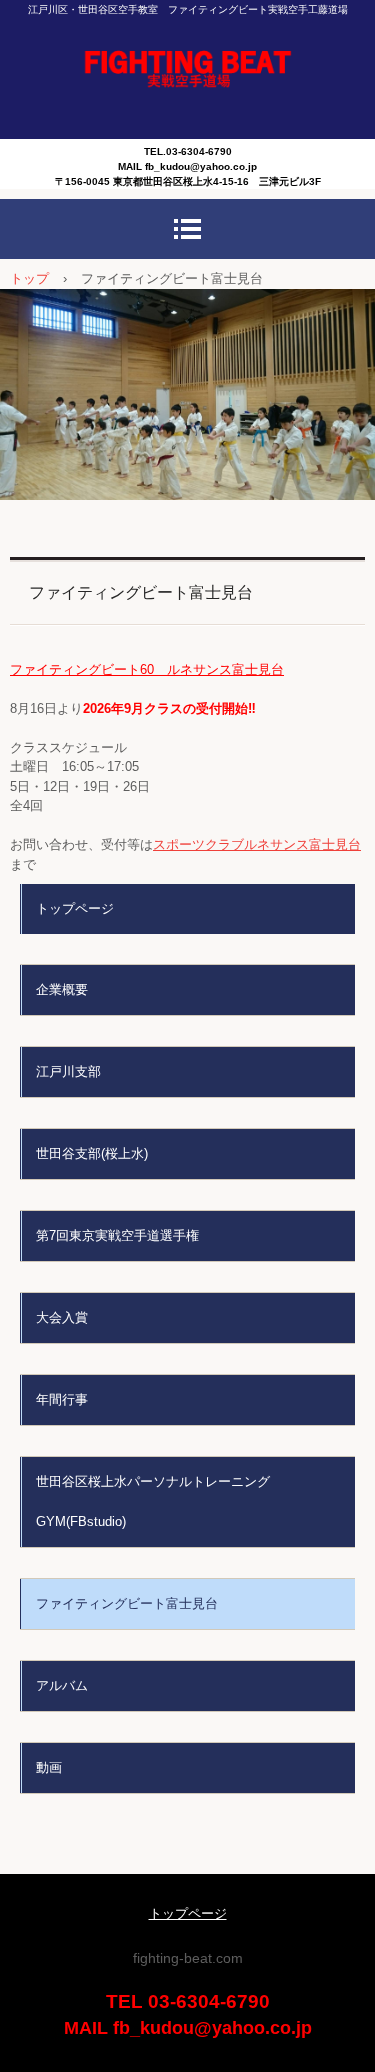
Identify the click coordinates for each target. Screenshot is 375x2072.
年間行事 (62, 1399)
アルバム (62, 1685)
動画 (49, 1767)
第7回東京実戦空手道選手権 (117, 1235)
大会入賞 (62, 1317)
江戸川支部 (68, 1071)
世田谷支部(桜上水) (92, 1153)
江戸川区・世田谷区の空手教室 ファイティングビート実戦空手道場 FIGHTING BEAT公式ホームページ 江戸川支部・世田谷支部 (187, 69)
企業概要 (62, 989)
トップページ (75, 908)
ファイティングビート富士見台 (127, 1603)
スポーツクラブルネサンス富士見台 (257, 844)
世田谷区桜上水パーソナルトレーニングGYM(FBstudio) (153, 1501)
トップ (29, 278)
